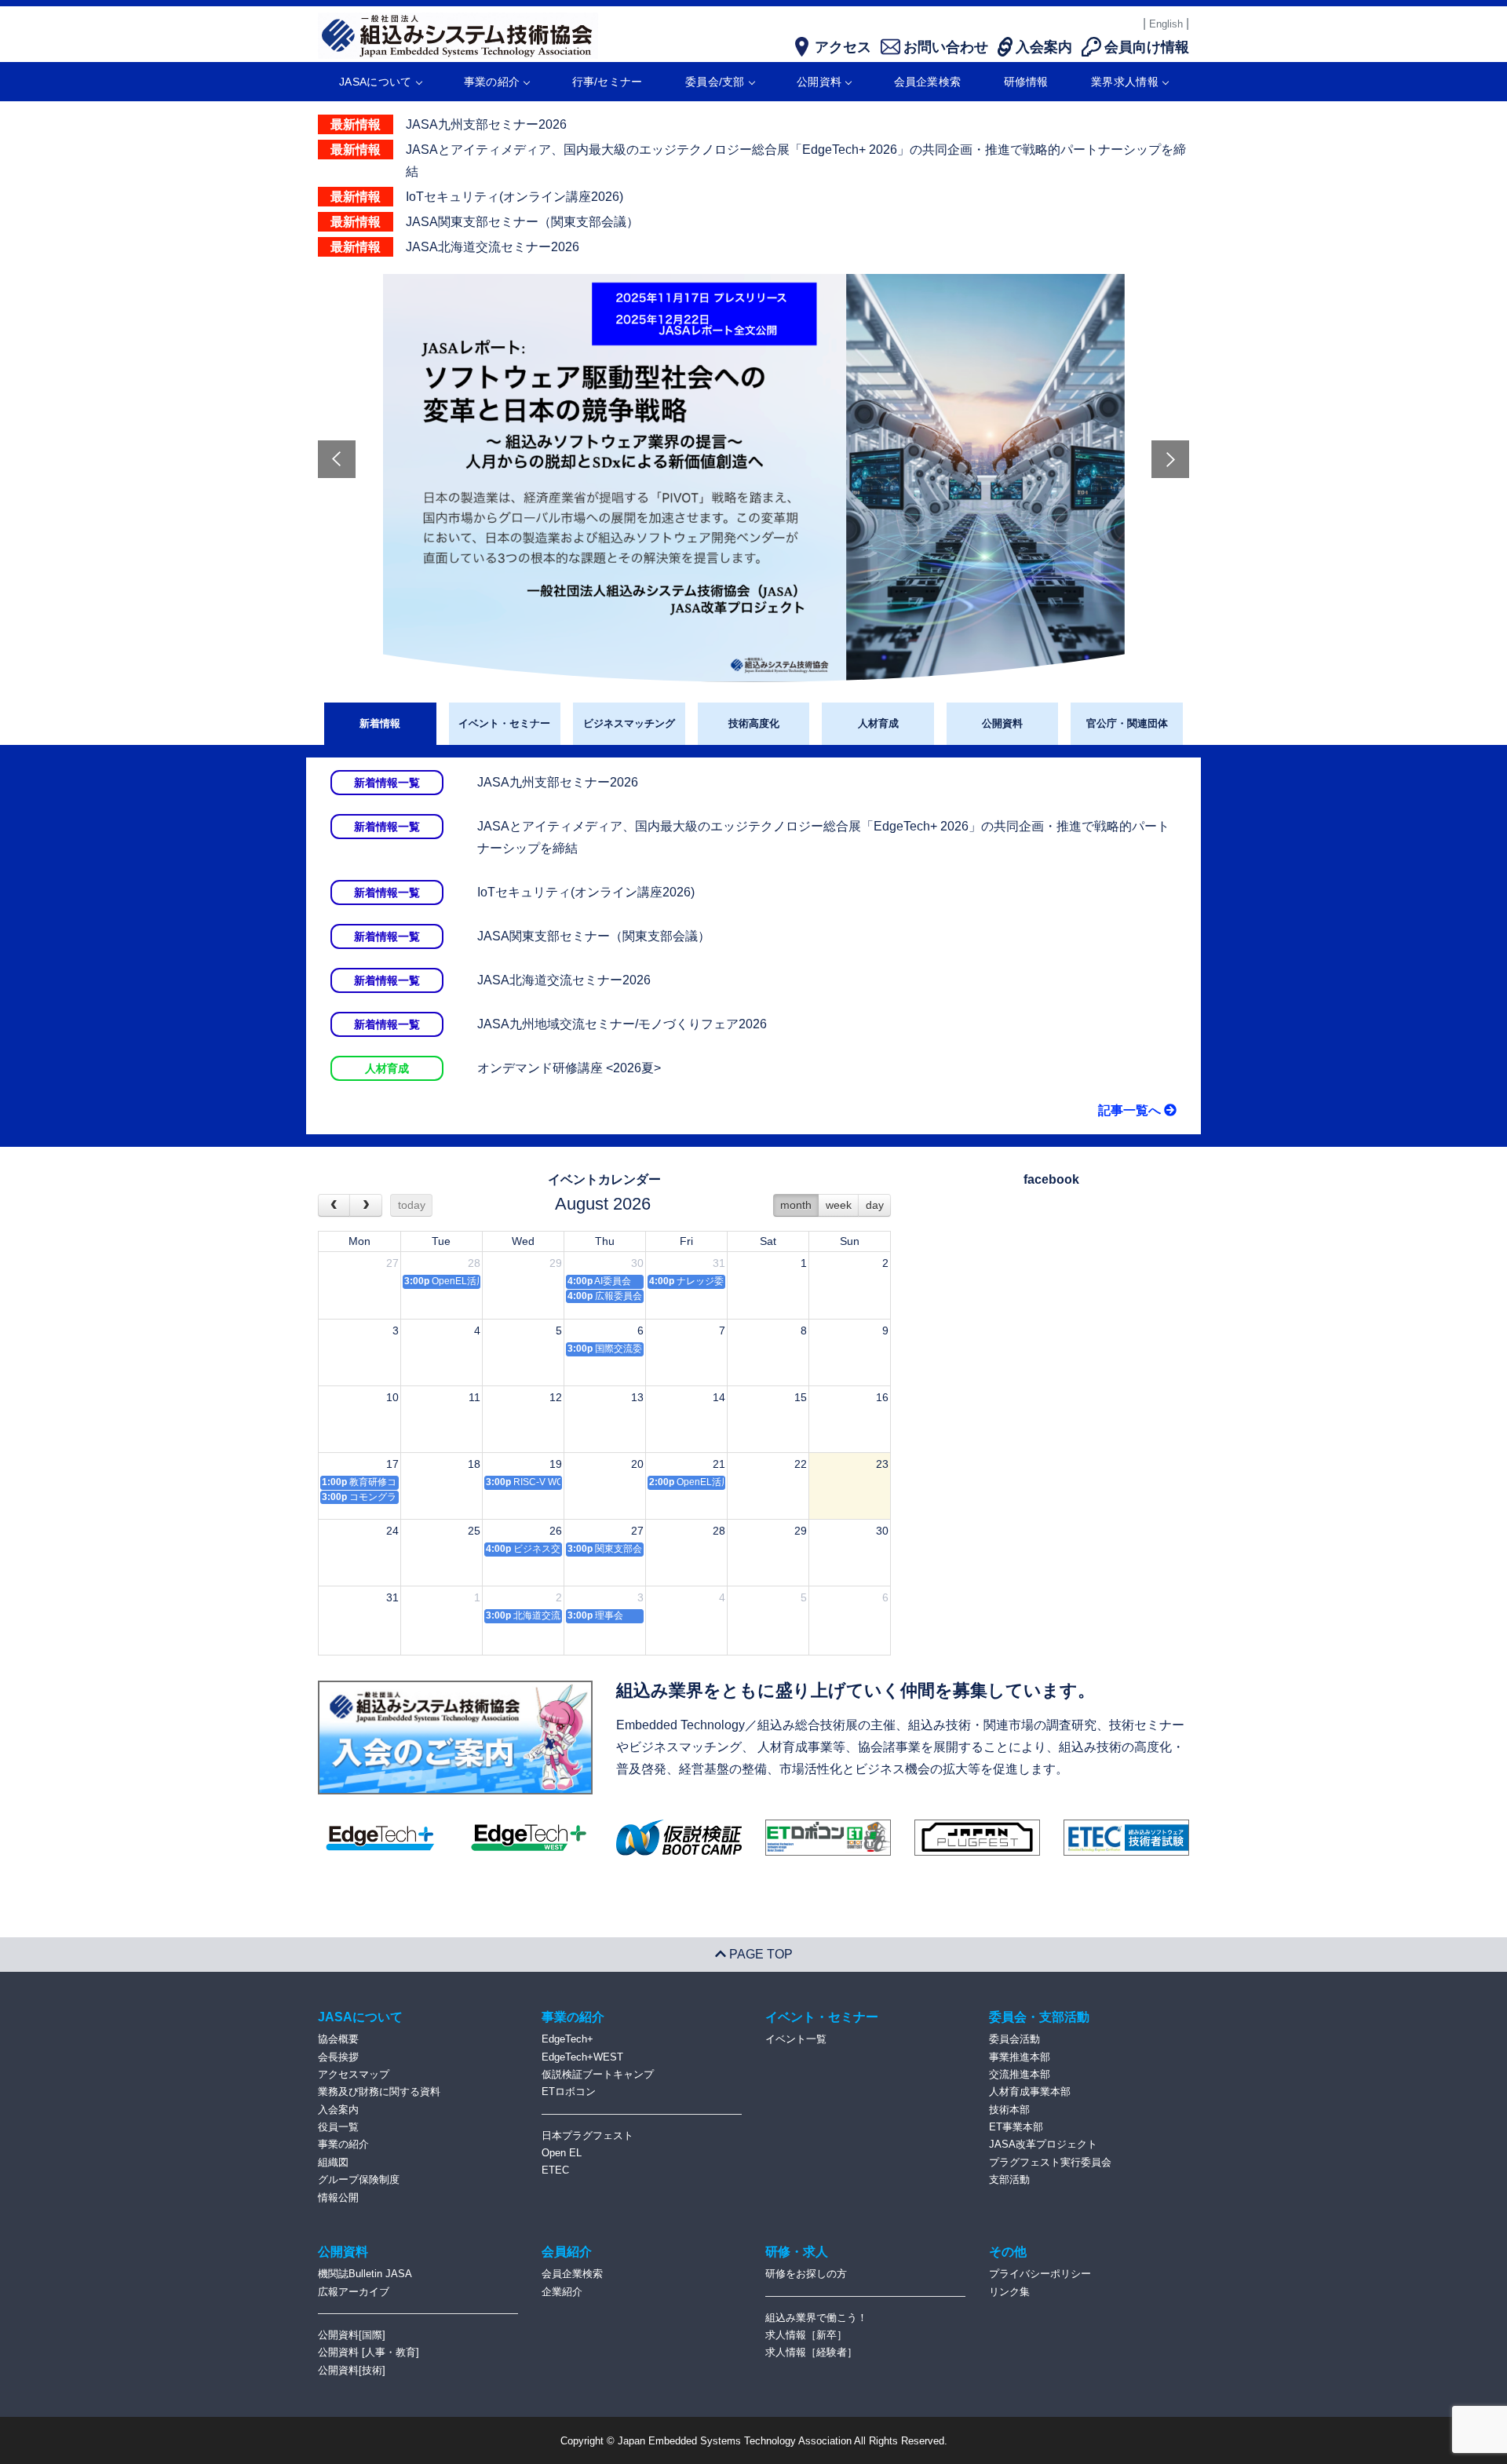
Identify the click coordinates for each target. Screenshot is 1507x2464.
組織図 (333, 2162)
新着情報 (380, 723)
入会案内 (338, 2110)
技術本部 (1009, 2110)
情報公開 (338, 2198)
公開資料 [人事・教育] (369, 2352)
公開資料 (819, 82)
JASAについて (375, 82)
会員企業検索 (928, 82)
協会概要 (338, 2039)
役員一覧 (338, 2127)
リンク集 (1009, 2292)
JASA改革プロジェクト (1043, 2144)
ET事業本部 (1016, 2127)
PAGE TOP (759, 1954)
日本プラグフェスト (587, 2135)
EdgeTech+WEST (582, 2057)
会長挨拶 (338, 2057)
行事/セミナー (608, 82)
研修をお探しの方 (806, 2274)
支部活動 (1009, 2179)
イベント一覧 (796, 2039)
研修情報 (1026, 82)
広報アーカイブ (354, 2292)
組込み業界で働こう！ (816, 2318)
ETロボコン (569, 2092)
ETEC (555, 2170)
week (839, 1205)
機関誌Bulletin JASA (365, 2274)
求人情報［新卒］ (806, 2335)
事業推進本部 (1020, 2057)
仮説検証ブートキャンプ (598, 2074)
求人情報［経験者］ (811, 2352)
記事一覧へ (1131, 1110)
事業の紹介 (492, 82)
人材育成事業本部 (1030, 2092)
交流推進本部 (1020, 2074)
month (796, 1205)
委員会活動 (1014, 2039)
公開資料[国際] (352, 2335)
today (412, 1205)
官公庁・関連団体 (1127, 723)
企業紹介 (562, 2292)
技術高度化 (754, 723)
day (875, 1205)
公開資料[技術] (352, 2370)
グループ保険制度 (359, 2179)
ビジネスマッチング (629, 723)
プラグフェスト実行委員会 (1050, 2162)
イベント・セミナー (504, 723)
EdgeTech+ (567, 2039)
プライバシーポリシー (1040, 2274)
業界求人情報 (1125, 82)
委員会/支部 (715, 82)
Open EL (562, 2153)
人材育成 (878, 723)
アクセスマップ (354, 2074)
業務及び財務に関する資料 (379, 2092)
